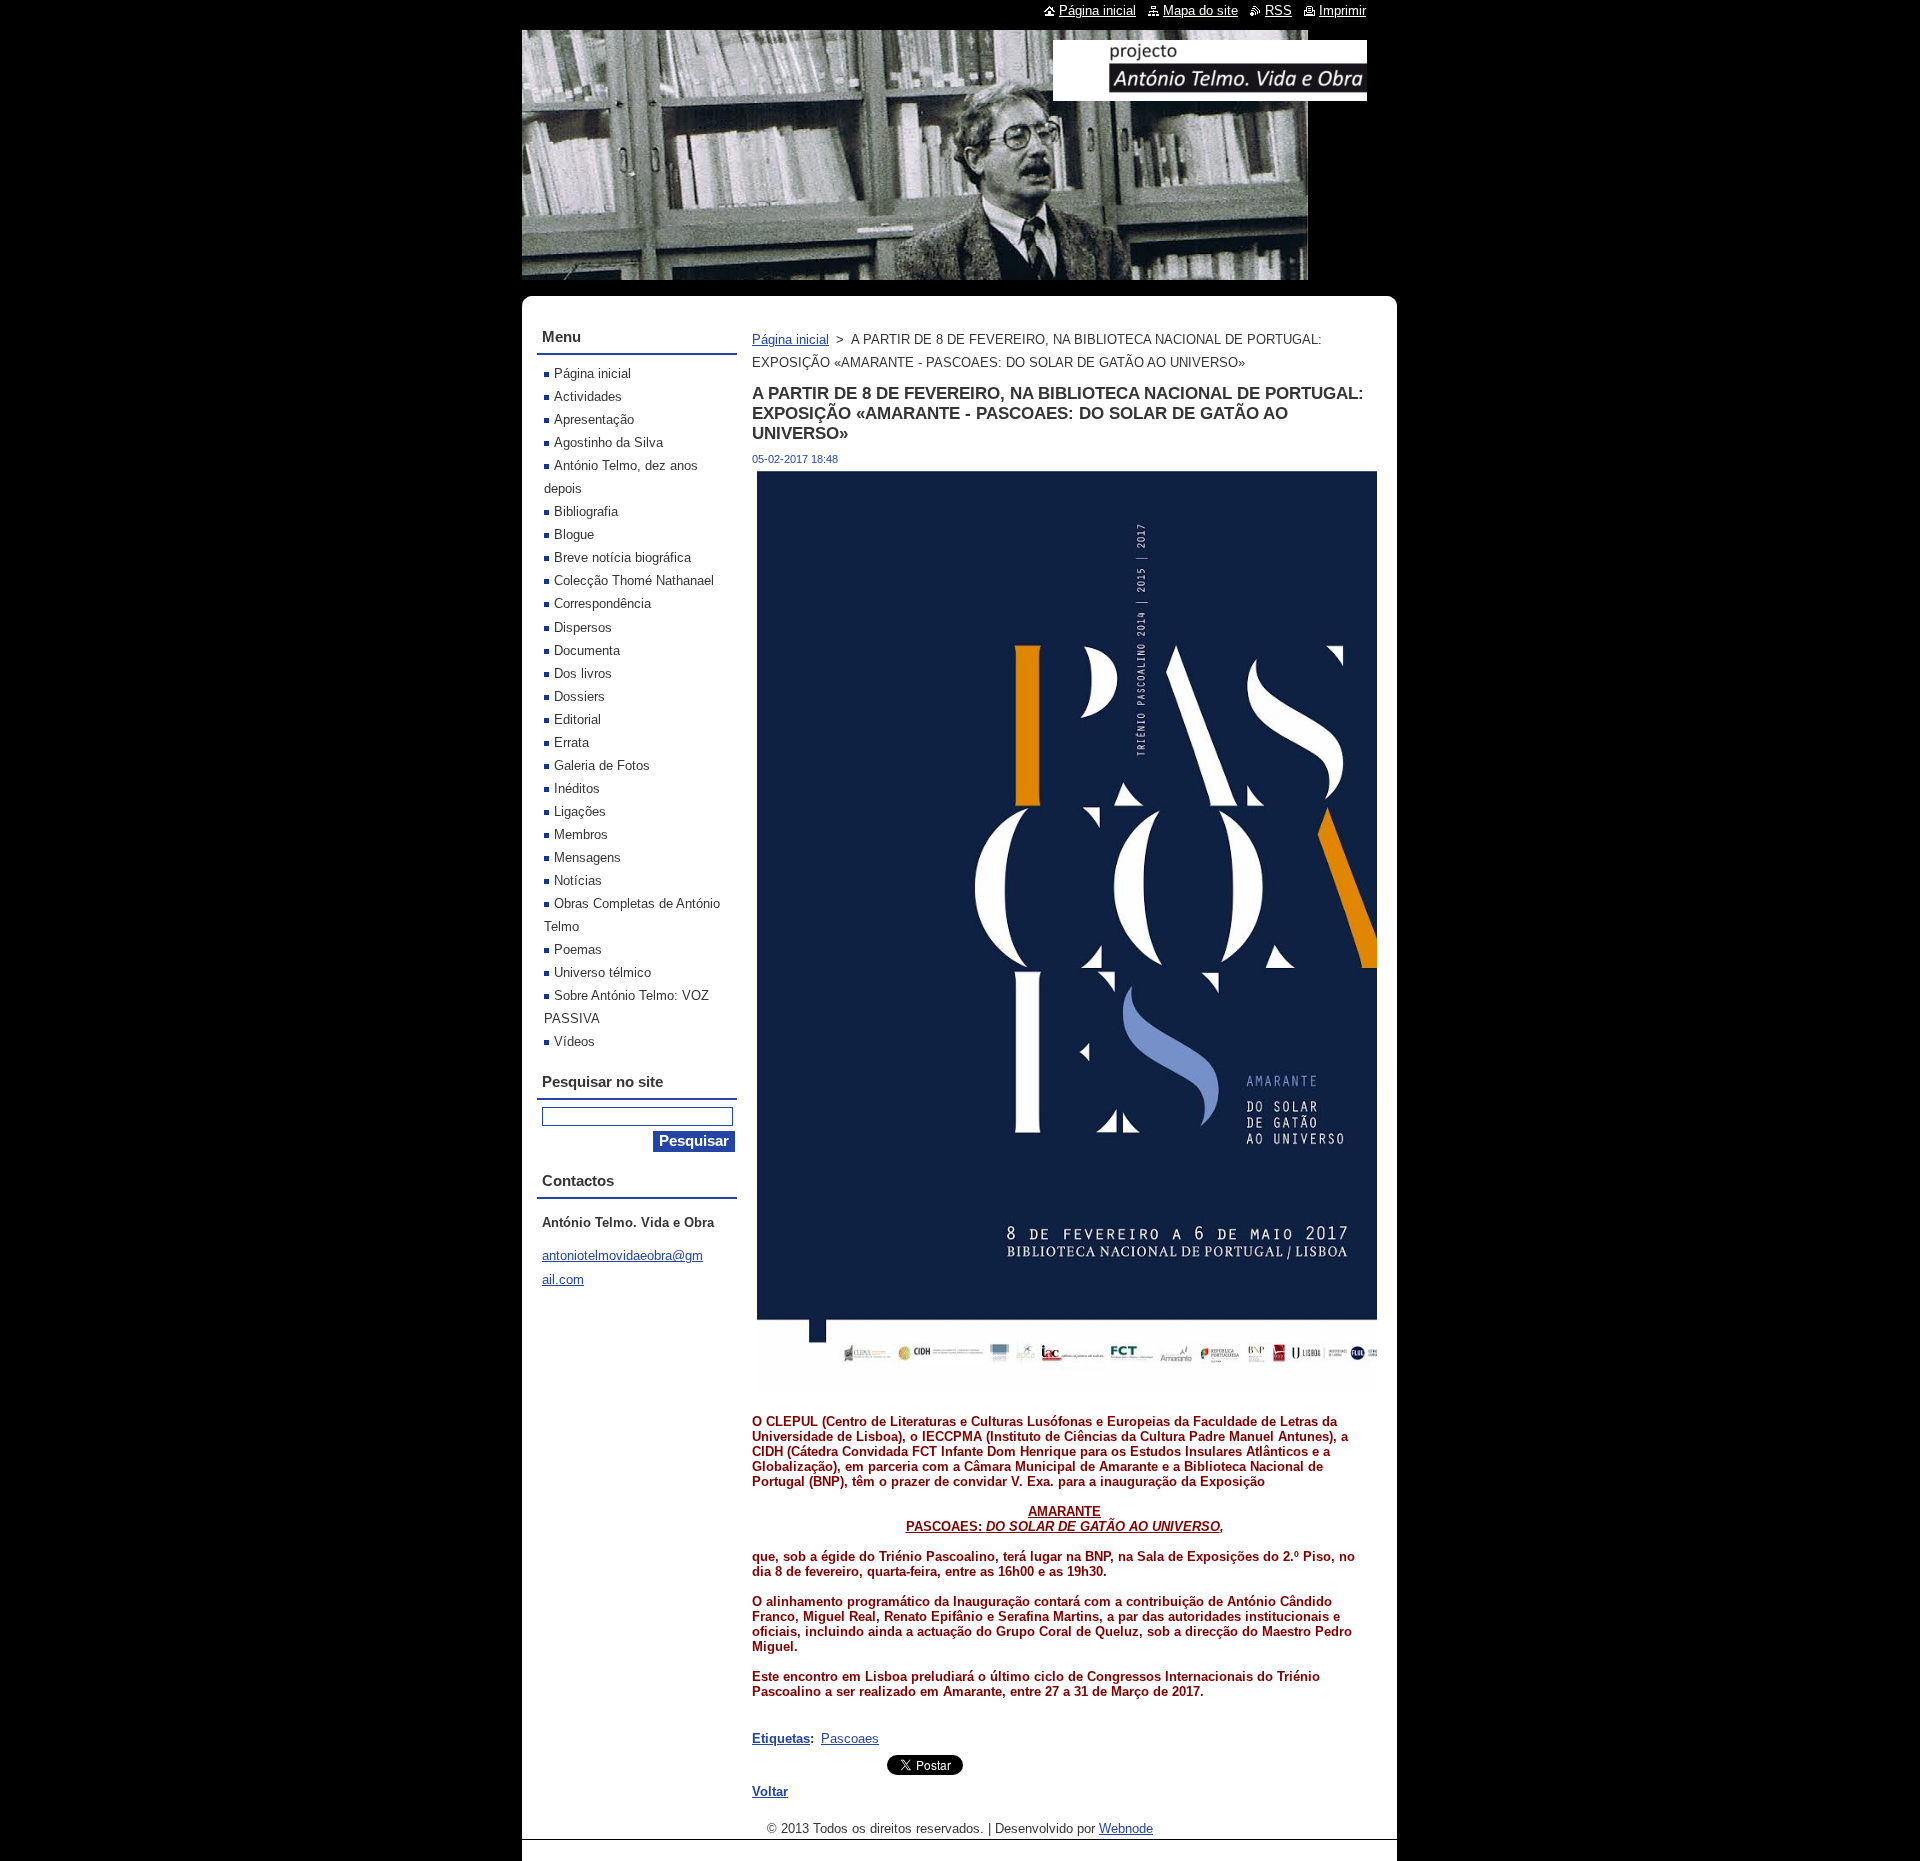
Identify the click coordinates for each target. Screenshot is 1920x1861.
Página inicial (790, 339)
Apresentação (594, 419)
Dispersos (583, 627)
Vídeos (574, 1041)
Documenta (587, 650)
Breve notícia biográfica (622, 557)
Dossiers (579, 696)
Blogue (574, 534)
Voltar (770, 1791)
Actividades (588, 396)
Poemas (578, 949)
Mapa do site (1200, 10)
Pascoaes (850, 1738)
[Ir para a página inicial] (1210, 93)
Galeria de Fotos (602, 765)
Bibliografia (586, 511)
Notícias (578, 880)
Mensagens (587, 857)
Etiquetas (781, 1738)
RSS (1278, 10)
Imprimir (1342, 10)
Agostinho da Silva (608, 442)
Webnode (1126, 1828)
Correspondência (602, 603)
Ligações (580, 811)
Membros (581, 834)
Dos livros (583, 673)
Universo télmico (602, 972)
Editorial (577, 719)
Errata (571, 742)
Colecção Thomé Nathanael (634, 580)
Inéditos (577, 788)
